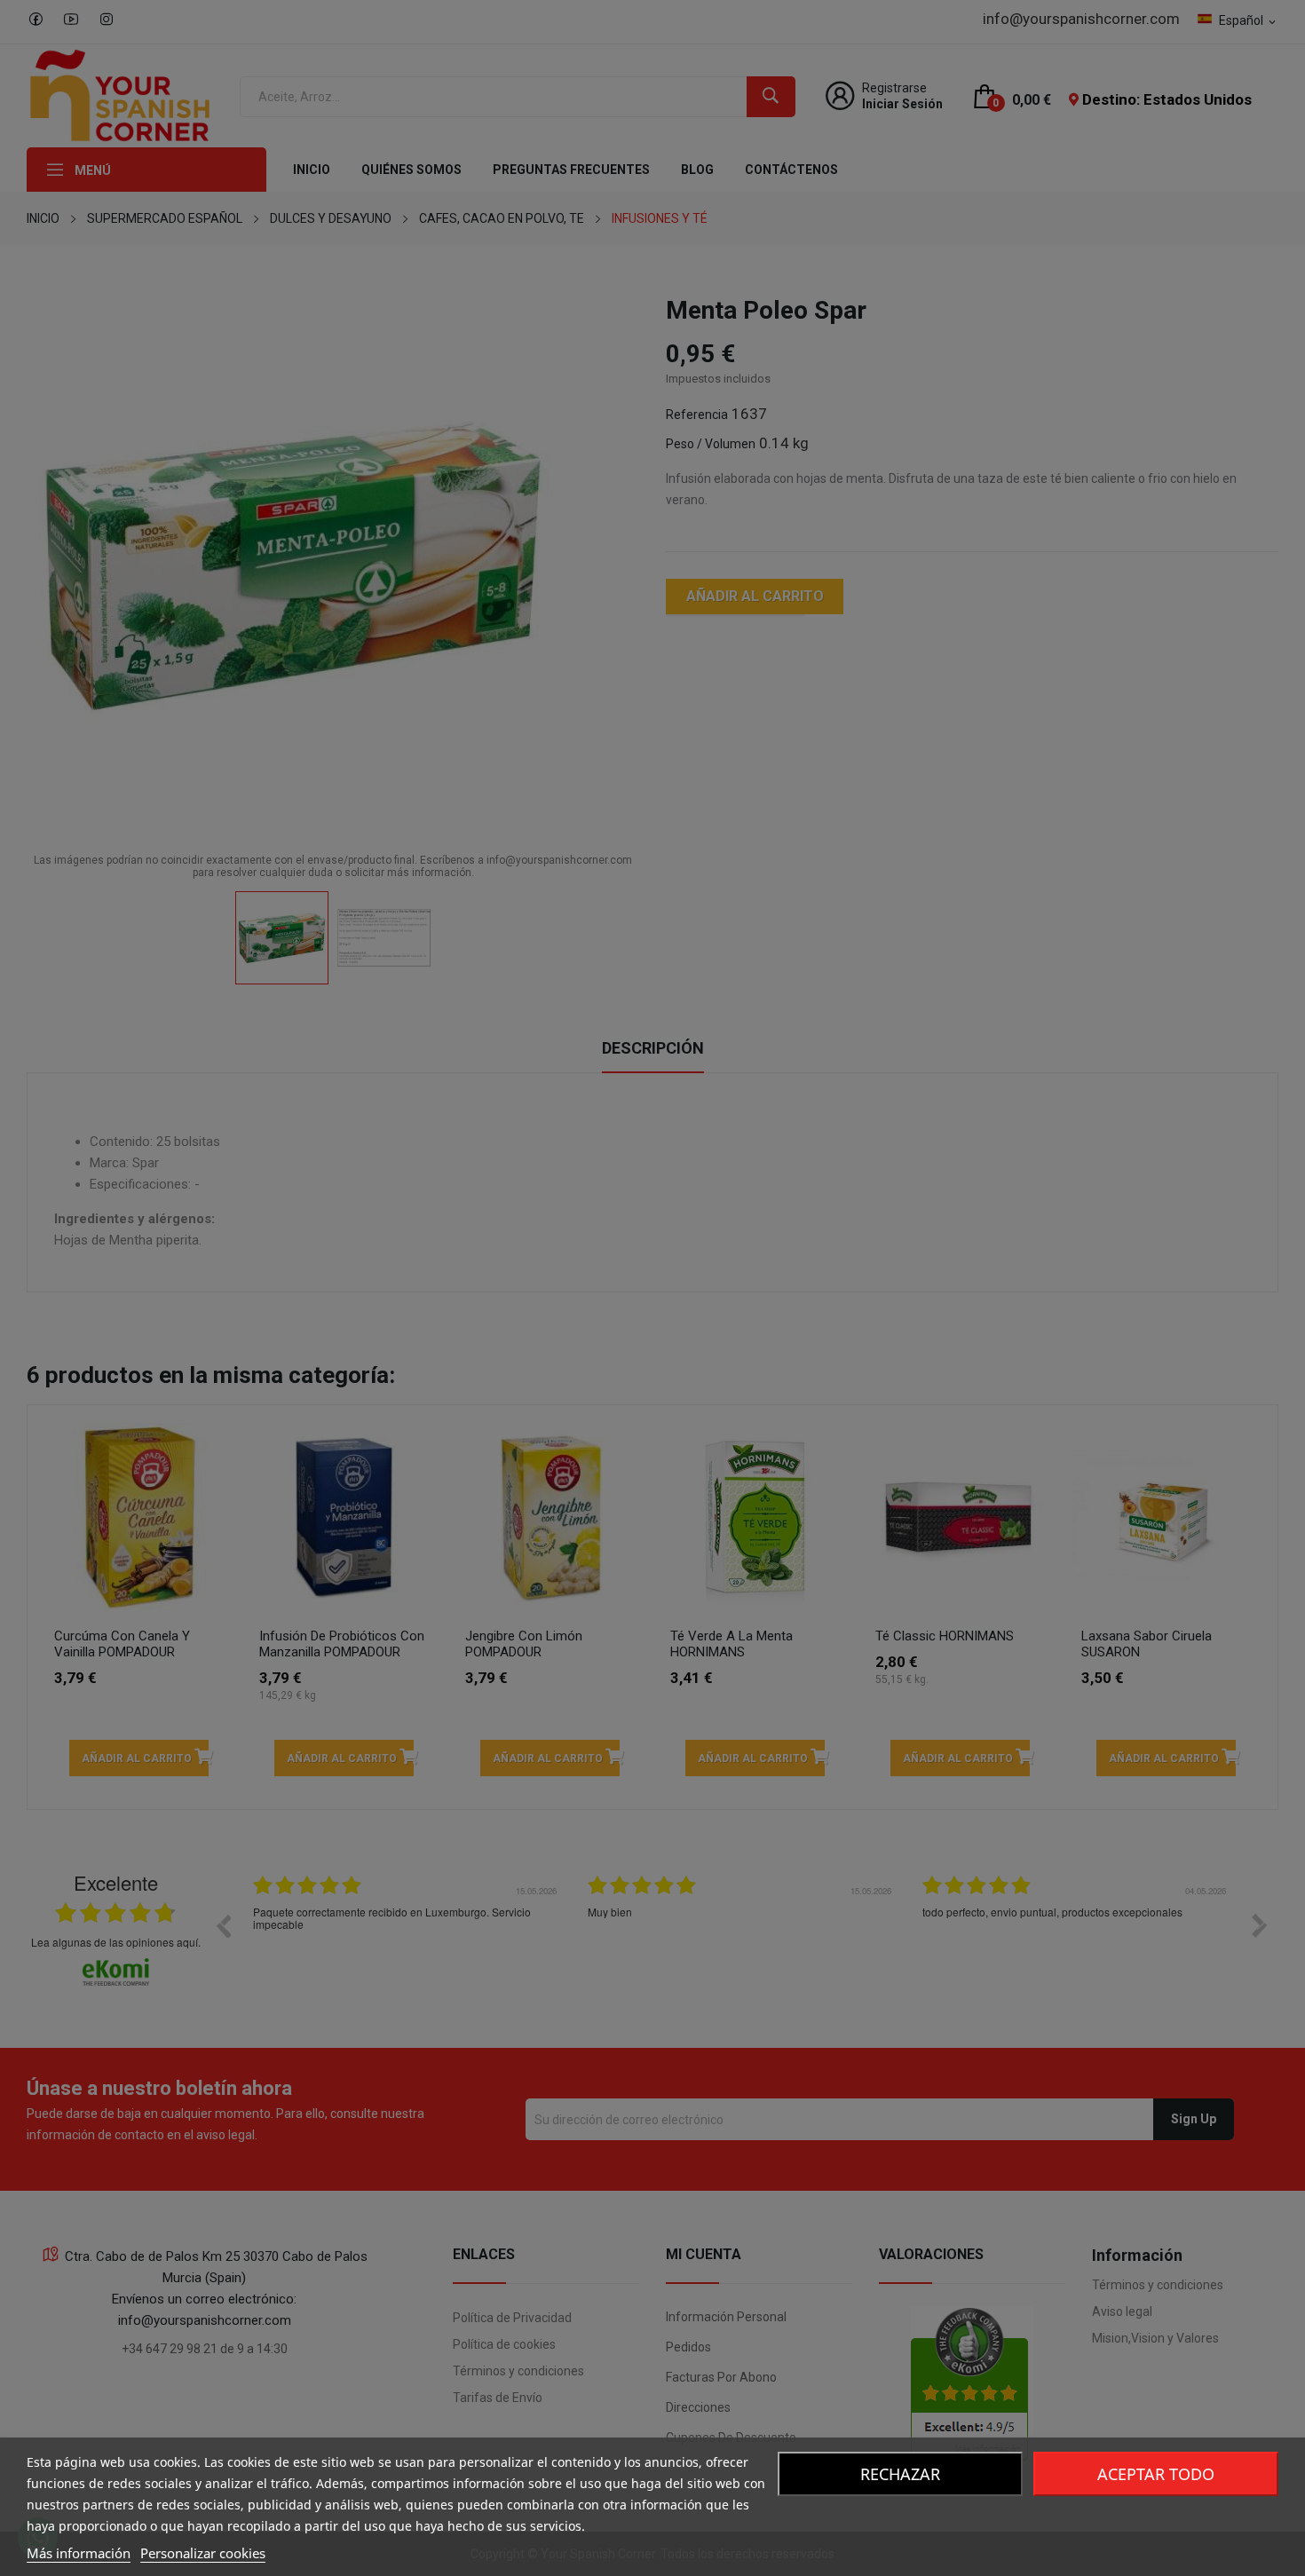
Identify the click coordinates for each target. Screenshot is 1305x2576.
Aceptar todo (1156, 2474)
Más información (79, 2553)
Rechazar (900, 2474)
